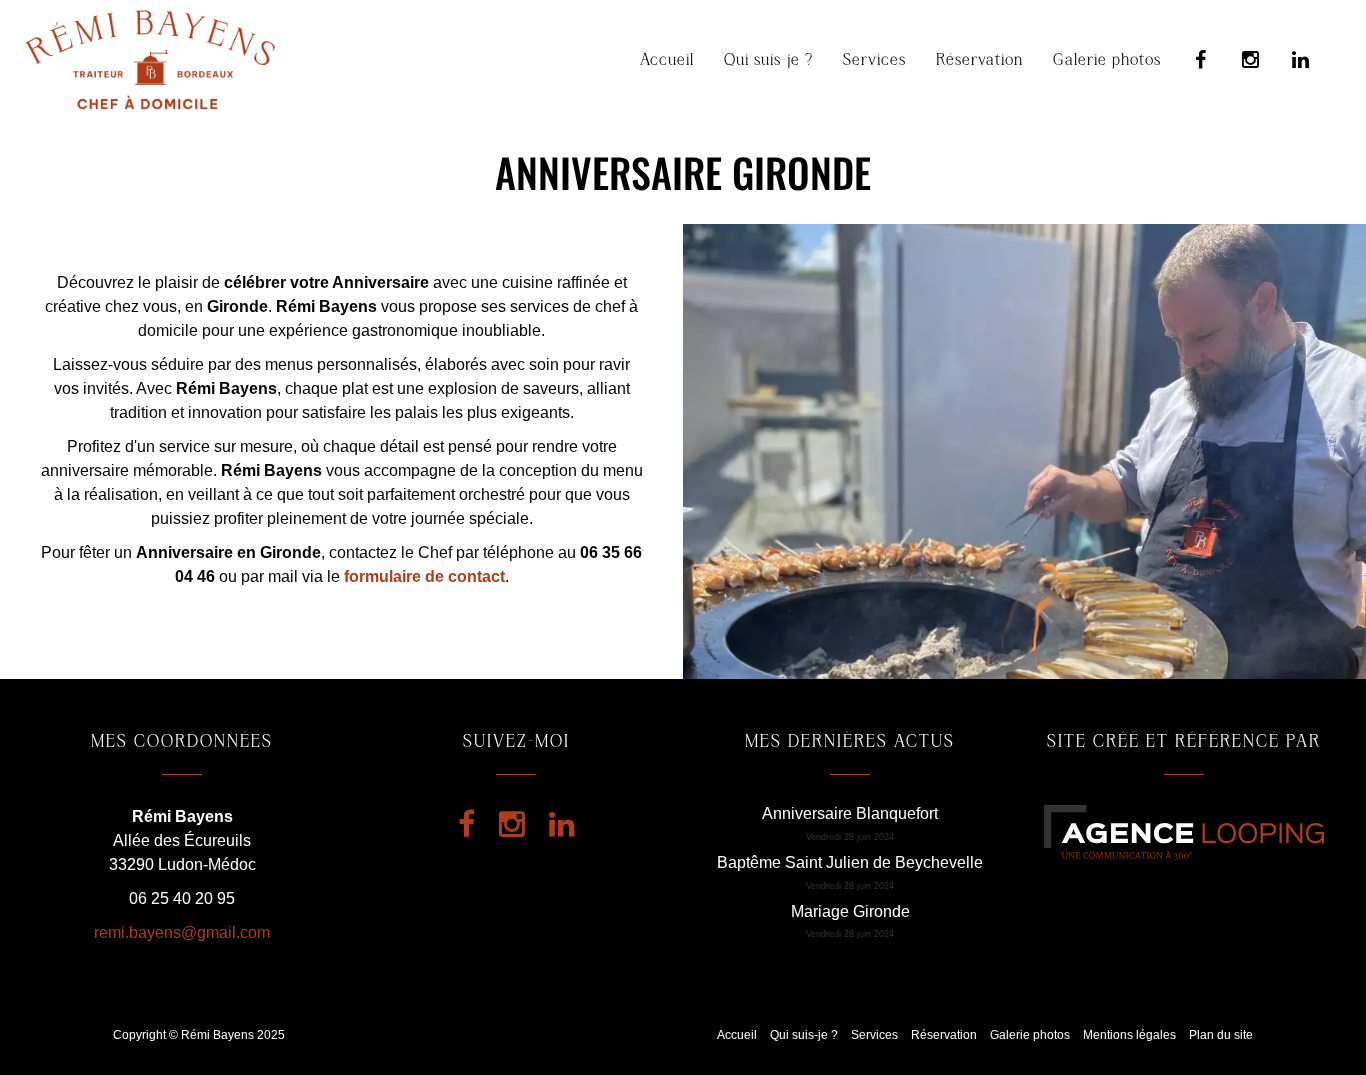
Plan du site (1221, 1035)
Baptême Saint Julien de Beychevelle (850, 862)
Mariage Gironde (850, 911)
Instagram (1251, 60)
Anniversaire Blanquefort (850, 813)
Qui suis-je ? (768, 60)
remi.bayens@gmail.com (182, 932)
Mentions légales (1129, 1035)
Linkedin (1301, 60)
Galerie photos (1107, 60)
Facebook (1201, 60)
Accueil (667, 60)
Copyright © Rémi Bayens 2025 (199, 1035)
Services (874, 60)
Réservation (979, 60)
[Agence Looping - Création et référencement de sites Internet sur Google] (1184, 832)
